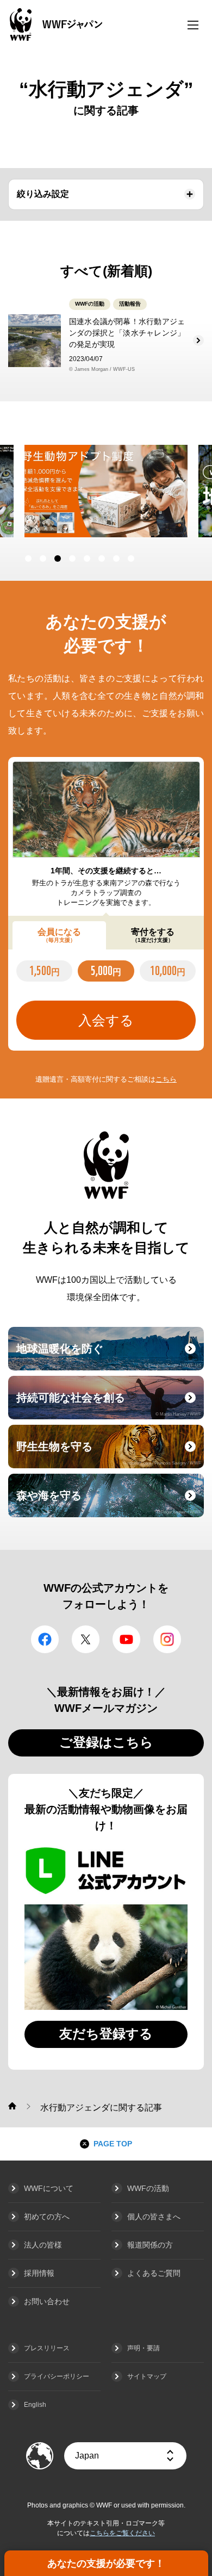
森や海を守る (109, 1502)
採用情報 (39, 2273)
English (35, 2405)
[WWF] (12, 2106)
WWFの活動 (148, 2188)
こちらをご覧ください (122, 2533)
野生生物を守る (109, 1453)
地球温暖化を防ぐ (109, 1355)
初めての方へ (47, 2217)
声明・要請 (144, 2348)
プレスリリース (47, 2348)
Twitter (86, 1639)
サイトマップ (147, 2376)
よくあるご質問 (154, 2273)
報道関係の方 (150, 2245)
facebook (45, 1639)
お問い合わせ (47, 2301)
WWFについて (49, 2188)
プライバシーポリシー (57, 2376)
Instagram (167, 1639)
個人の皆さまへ (154, 2217)
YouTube (126, 1639)
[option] (106, 491)
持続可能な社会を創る (109, 1404)
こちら (166, 1079)
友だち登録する (106, 2034)
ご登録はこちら (106, 1742)
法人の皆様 (43, 2245)
